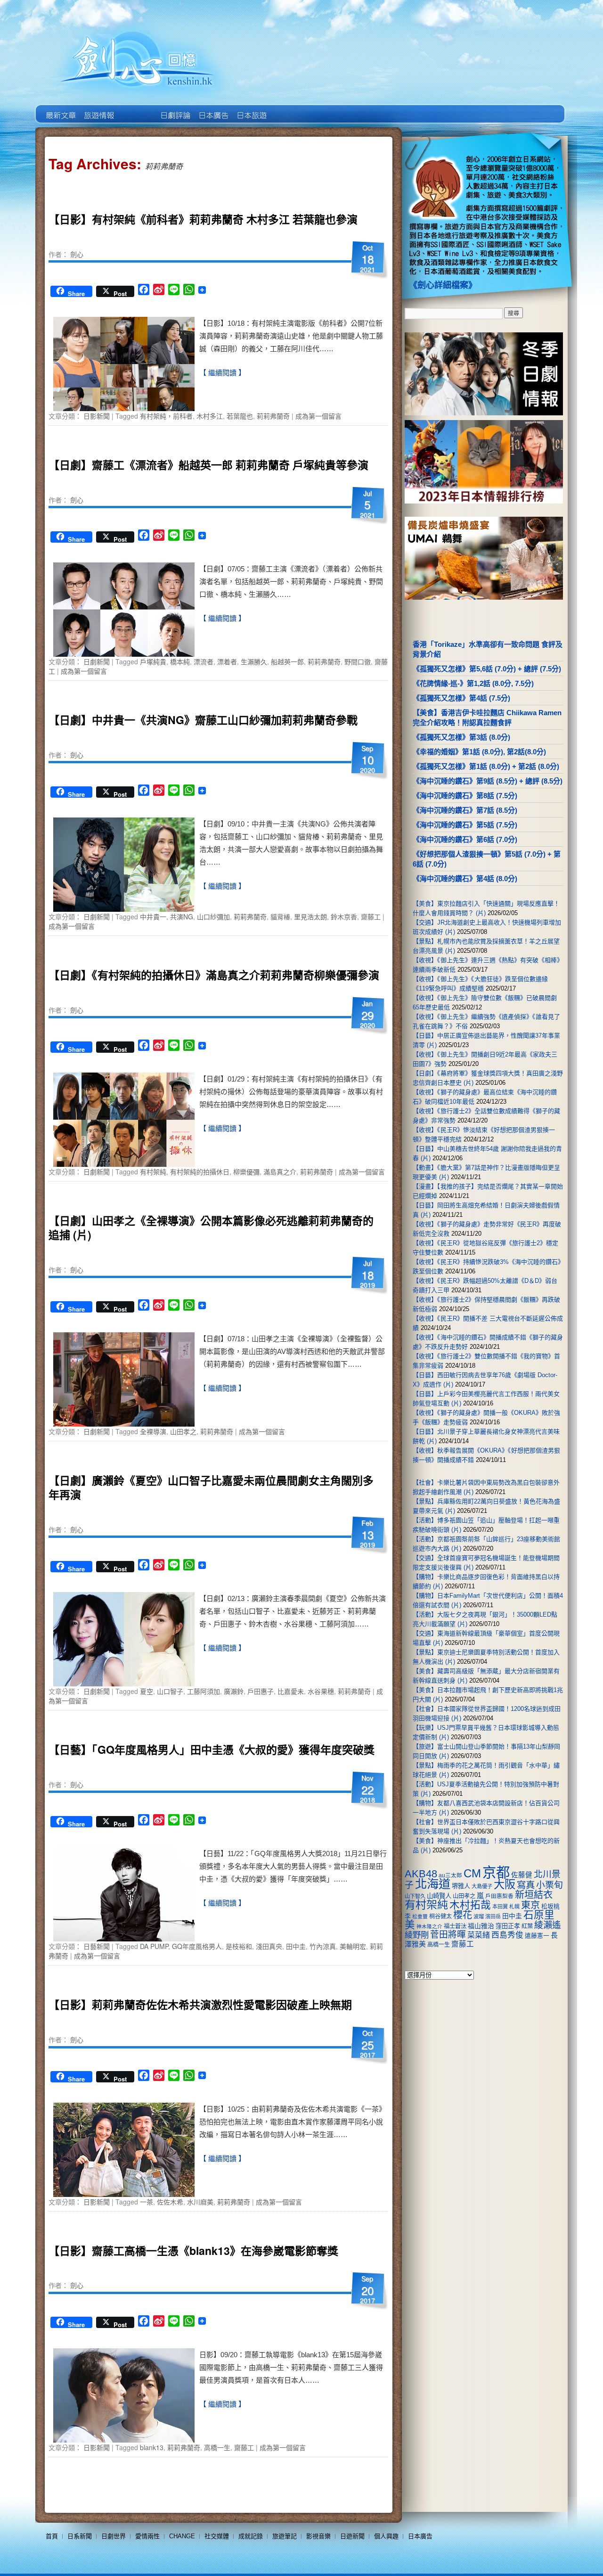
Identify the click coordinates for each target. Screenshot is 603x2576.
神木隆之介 (429, 1926)
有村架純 (153, 1172)
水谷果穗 (321, 1691)
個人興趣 (386, 2536)
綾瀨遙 (548, 1925)
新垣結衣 (534, 1895)
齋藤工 (371, 916)
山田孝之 (183, 1431)
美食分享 (289, 108)
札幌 (514, 1907)
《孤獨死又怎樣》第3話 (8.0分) (461, 737)
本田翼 (500, 1907)
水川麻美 (200, 2202)
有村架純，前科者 (166, 416)
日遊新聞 (352, 2536)
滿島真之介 (280, 1172)
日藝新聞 (97, 1946)
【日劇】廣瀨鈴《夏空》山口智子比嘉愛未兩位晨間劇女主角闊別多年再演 (211, 1487)
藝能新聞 (98, 108)
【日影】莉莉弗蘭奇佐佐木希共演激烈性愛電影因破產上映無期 (200, 2004)
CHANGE (182, 2536)
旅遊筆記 (285, 2536)
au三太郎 (450, 1875)
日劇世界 (175, 108)
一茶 (147, 2202)
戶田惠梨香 (499, 1896)
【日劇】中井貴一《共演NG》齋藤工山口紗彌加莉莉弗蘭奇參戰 (203, 720)
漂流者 (204, 661)
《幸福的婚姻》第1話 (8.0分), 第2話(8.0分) (479, 752)
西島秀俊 (507, 1935)
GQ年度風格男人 (197, 1946)
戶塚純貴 (153, 661)
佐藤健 (522, 1875)
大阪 (505, 1884)
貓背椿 (280, 916)
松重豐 (420, 1916)
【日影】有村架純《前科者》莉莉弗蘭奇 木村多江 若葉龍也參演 (203, 219)
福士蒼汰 (455, 1926)
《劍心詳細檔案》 (443, 285)
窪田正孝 (508, 1926)
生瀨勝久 (254, 661)
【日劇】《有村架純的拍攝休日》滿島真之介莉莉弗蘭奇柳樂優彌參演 (214, 975)
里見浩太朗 (310, 916)
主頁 (60, 108)
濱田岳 (493, 1916)
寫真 (526, 1885)
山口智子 (170, 1691)
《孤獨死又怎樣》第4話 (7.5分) (461, 698)
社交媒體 (217, 2536)
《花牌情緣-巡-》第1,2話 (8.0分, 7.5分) (473, 683)
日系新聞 (80, 2536)
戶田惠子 (261, 1691)
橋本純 (180, 661)
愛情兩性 (147, 2536)
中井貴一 (153, 916)
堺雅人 (461, 1886)
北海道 (433, 1884)
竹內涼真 (323, 1946)
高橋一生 (217, 2447)
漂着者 (227, 661)
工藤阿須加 (204, 1691)
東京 (530, 1905)
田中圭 (296, 1946)
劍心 (77, 254)
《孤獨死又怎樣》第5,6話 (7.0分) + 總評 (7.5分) (487, 669)
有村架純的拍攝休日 (200, 1172)
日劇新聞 (97, 661)
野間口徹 (358, 661)
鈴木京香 (344, 916)
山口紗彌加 (213, 916)
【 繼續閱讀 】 (222, 373)
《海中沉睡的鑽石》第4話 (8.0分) (465, 879)
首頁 (52, 2536)
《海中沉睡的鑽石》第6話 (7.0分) (465, 839)
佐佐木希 (170, 2202)
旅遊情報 (136, 108)
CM (472, 1874)
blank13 (152, 2447)
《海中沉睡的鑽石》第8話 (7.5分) (465, 796)
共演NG (182, 916)
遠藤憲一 (537, 1936)
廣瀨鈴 (234, 1691)
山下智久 (415, 1896)
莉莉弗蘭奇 (273, 416)
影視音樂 (318, 2536)
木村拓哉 (470, 1905)
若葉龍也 (240, 416)
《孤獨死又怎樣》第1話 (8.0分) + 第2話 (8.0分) (486, 766)
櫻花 (463, 1915)
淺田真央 (269, 1946)
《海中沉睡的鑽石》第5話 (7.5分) (465, 825)
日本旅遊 (251, 108)
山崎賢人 (439, 1896)
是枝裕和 (239, 1946)
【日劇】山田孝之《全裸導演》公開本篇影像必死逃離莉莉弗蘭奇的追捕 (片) (211, 1227)
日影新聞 (97, 416)
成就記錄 (251, 2536)
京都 (496, 1872)
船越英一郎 (287, 661)
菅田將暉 (448, 1935)
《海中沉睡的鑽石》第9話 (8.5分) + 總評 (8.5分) (488, 781)
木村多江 (210, 416)
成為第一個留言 (318, 416)
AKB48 (421, 1874)
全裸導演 (153, 1431)
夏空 (147, 1691)
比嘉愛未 (291, 1691)
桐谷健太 (440, 1916)
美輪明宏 (353, 1946)
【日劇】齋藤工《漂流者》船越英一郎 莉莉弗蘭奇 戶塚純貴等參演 (208, 465)
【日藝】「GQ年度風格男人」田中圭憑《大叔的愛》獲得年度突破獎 (212, 1749)
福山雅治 (481, 1926)
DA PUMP (154, 1946)
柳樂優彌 (246, 1172)
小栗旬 (550, 1885)
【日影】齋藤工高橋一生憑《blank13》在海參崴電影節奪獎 (193, 2250)
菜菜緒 (479, 1935)
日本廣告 (213, 108)
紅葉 (527, 1926)
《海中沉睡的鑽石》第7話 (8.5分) (465, 810)
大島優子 (482, 1886)
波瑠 (479, 1916)
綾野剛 (417, 1935)
